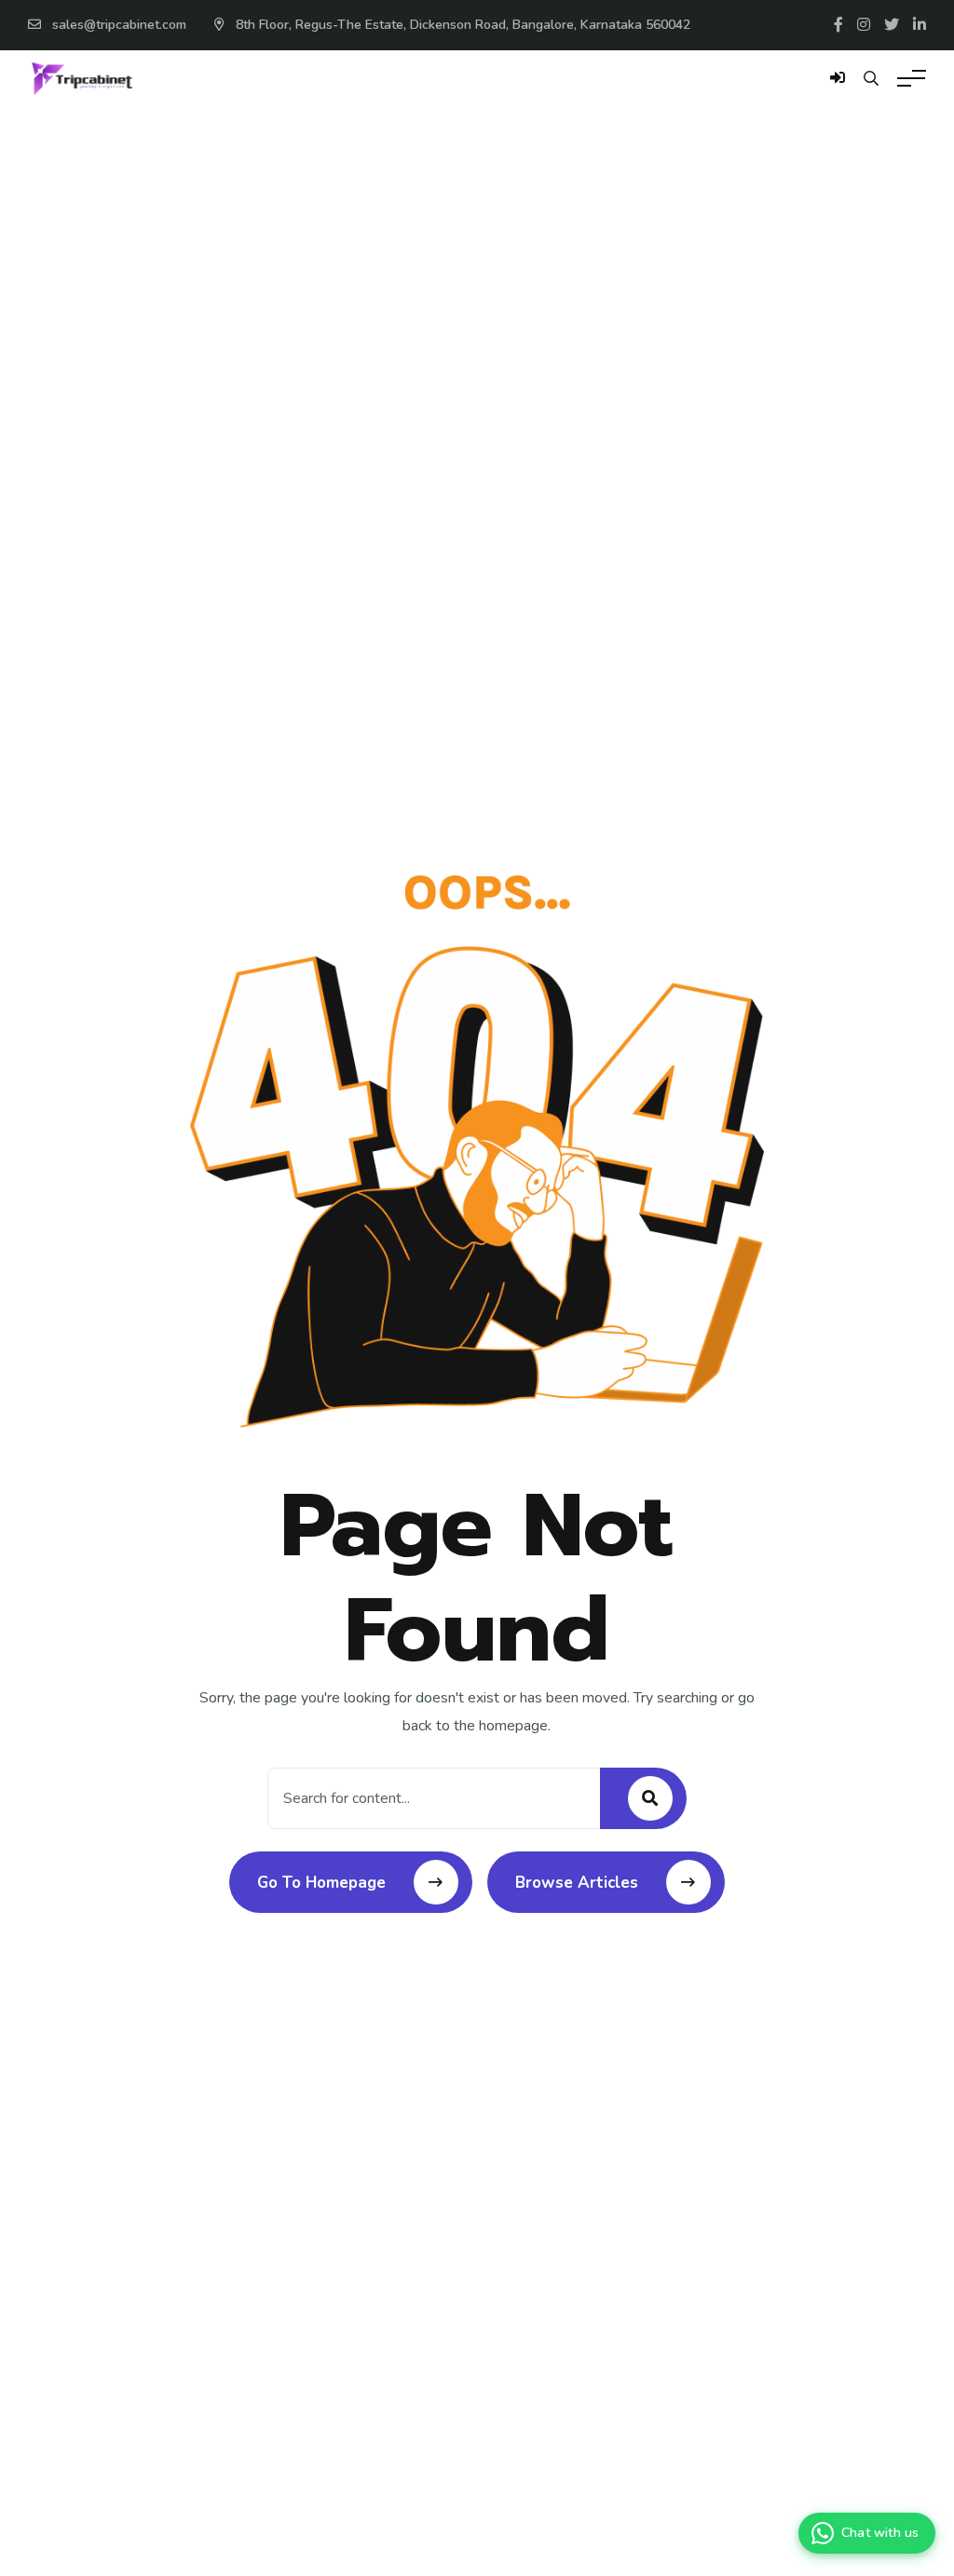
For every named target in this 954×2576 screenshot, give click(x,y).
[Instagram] (864, 25)
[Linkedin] (920, 25)
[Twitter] (892, 25)
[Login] (838, 88)
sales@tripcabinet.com (119, 25)
